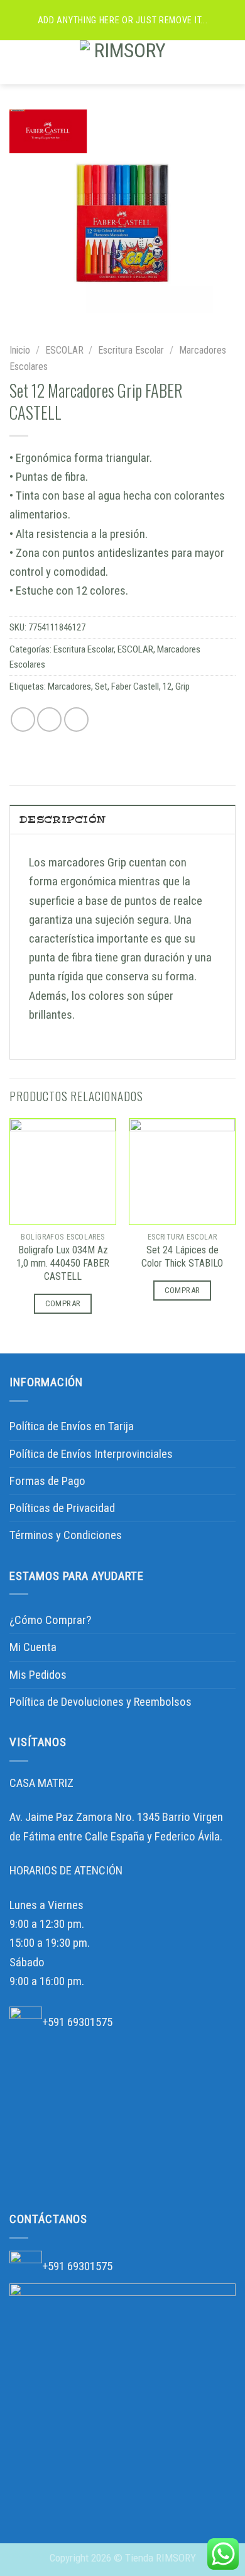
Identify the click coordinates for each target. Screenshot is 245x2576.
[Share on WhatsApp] (23, 720)
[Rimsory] (125, 62)
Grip (182, 686)
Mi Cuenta (33, 1647)
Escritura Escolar (131, 350)
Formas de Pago (47, 1481)
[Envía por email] (76, 720)
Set (101, 686)
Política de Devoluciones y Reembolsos (101, 1702)
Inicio (20, 350)
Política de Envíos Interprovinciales (91, 1454)
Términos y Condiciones (66, 1535)
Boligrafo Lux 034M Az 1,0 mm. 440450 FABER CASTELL (63, 1263)
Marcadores (69, 686)
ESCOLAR (64, 350)
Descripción (63, 820)
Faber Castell (135, 686)
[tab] (122, 819)
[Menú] (19, 62)
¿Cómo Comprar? (50, 1620)
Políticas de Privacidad (62, 1508)
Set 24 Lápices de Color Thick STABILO (182, 1257)
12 (167, 686)
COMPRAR (63, 1303)
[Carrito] (229, 62)
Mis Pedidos (38, 1675)
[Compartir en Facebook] (49, 720)
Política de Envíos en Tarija (72, 1426)
